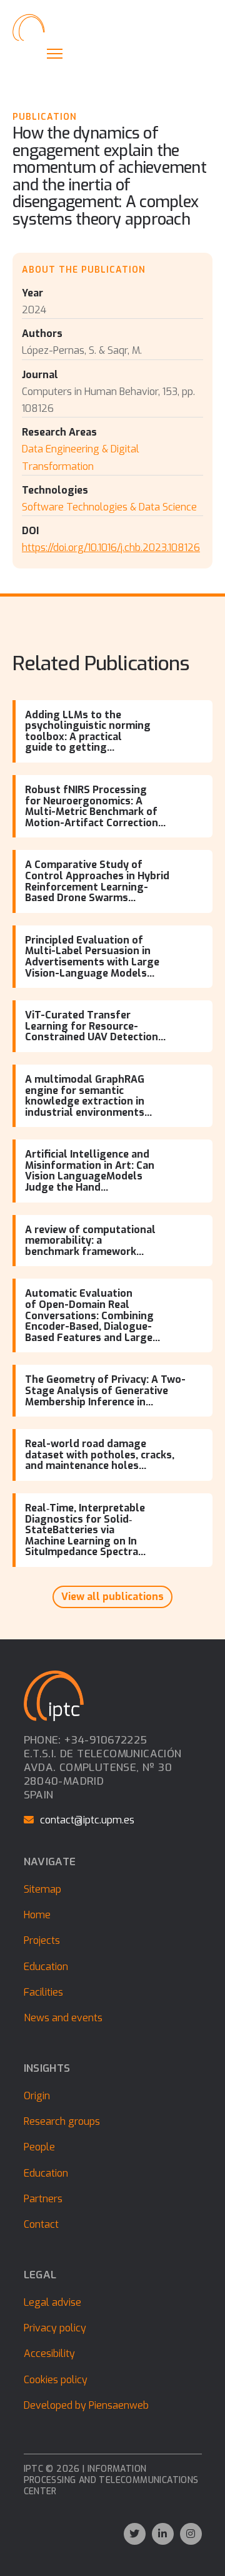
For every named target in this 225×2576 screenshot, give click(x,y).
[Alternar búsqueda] (28, 53)
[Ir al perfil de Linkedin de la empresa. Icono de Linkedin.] (163, 2534)
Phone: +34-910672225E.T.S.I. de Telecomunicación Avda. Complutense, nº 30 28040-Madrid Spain (103, 1768)
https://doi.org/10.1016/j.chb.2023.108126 (111, 548)
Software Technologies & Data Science (109, 507)
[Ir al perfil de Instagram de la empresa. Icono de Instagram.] (191, 2534)
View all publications (112, 1597)
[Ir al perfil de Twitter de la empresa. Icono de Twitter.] (135, 2534)
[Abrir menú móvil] (55, 54)
